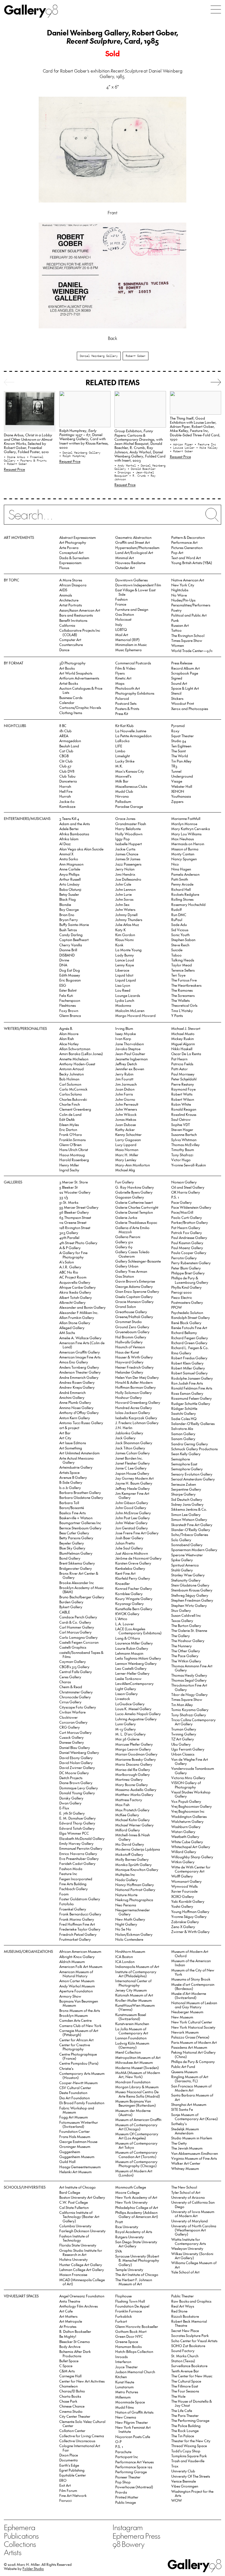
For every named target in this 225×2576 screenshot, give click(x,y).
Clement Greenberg (75, 1109)
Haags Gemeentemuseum (80, 2167)
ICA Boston (124, 1957)
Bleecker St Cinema (74, 2341)
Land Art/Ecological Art (134, 552)
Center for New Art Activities (82, 2381)
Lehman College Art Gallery (82, 2269)
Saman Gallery (183, 1434)
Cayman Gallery (73, 1661)
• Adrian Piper (182, 444)
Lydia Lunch (125, 1000)
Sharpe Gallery (183, 1494)
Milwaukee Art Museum (134, 2062)
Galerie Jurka (126, 1217)
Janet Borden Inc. (129, 1458)
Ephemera (19, 2527)
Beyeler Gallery (72, 1543)
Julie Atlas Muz (127, 924)
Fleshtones (67, 1005)
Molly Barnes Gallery (132, 1859)
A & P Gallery (70, 1248)
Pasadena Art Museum (189, 2047)
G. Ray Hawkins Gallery (135, 1187)
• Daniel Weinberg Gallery (80, 453)
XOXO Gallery (183, 1896)
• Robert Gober (15, 464)
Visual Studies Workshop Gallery (191, 1794)
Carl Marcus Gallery (75, 1632)
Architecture (69, 600)
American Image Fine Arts (80, 1357)
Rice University (127, 2227)
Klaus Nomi (124, 940)
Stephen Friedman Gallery (192, 1600)
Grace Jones (125, 818)
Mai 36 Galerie (127, 1739)
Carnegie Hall (70, 2376)
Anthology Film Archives (78, 2306)
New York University (131, 2202)
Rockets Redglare (185, 894)
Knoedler (123, 1583)
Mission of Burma (185, 849)
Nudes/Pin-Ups (183, 600)
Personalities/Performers (191, 605)
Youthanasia (181, 796)
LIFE (119, 746)
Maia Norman (127, 1150)
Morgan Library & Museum (137, 2087)
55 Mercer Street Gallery (79, 1207)
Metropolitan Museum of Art (138, 2057)
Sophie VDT (181, 1125)
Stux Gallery (181, 1610)
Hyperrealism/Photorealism (137, 547)
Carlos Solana (71, 1094)
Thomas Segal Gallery (189, 1680)
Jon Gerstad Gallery (132, 1528)
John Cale (123, 884)
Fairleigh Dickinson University (82, 2231)
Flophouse (123, 2296)
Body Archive (70, 2346)
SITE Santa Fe (182, 2109)
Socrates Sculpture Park (190, 2335)
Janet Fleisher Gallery (133, 1463)
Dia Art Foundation (74, 2098)
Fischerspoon (70, 1000)
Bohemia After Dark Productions (75, 2353)
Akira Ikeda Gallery (75, 1292)
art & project (69, 1428)
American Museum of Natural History (76, 1974)
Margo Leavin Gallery (133, 1749)
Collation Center (72, 2431)
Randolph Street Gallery (191, 1317)
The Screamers (183, 995)
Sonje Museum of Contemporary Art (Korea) (195, 2117)
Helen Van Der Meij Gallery (137, 1377)
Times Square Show (187, 640)
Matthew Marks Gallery (134, 1794)
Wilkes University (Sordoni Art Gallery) (192, 2256)
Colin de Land (70, 1114)
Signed (177, 678)
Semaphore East (184, 1464)
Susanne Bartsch (184, 1134)
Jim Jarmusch (126, 1084)
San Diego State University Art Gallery (136, 2244)
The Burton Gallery (186, 1625)
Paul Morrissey (183, 1074)
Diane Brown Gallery (76, 1783)
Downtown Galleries (131, 580)
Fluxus (64, 568)
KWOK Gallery (127, 1614)
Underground (182, 776)
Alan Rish (67, 1039)
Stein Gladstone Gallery (190, 1585)
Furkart (121, 2321)
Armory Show (70, 1996)
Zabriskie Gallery (185, 1922)
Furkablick (124, 2316)
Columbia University (75, 2226)
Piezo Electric (182, 1297)
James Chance (127, 854)
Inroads (121, 2357)
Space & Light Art (185, 688)
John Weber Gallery (131, 1523)
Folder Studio (33, 2568)
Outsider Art (125, 568)
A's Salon (67, 1262)
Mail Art (122, 635)
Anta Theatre (70, 2301)
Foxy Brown (69, 1010)
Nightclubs (180, 590)
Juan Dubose (126, 1125)
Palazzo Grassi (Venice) (190, 2037)
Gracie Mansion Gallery (134, 1301)
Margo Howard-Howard (135, 1015)
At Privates (68, 2326)
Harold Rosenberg (74, 1160)
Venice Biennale (184, 2481)
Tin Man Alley (182, 1705)
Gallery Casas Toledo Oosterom (132, 1254)
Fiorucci (65, 2500)
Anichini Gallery (72, 1397)
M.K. (119, 766)
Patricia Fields (182, 1064)
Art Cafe (66, 2311)
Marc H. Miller (127, 1155)
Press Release (182, 663)
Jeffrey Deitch (126, 1064)
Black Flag (67, 899)
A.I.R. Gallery (70, 1267)
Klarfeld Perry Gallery (133, 1578)
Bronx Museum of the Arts (80, 2010)
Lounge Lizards (128, 995)
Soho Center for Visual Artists (194, 2341)
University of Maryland (189, 2221)
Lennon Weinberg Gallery (136, 1663)
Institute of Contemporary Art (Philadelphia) (136, 1974)
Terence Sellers (183, 970)
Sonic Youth (180, 935)
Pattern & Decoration (188, 537)
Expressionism (70, 563)
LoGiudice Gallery (130, 1704)
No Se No (123, 1929)
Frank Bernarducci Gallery (80, 1914)
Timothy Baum (183, 1150)
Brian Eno (67, 915)
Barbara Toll (69, 1503)
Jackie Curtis (125, 849)
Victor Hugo (181, 1160)
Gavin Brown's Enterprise (135, 1281)
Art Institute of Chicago (78, 2187)
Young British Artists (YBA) (192, 563)
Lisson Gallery (126, 1694)
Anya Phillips (69, 874)
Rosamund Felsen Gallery (192, 1398)
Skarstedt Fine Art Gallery (192, 1525)
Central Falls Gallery (76, 1672)
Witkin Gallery (183, 1862)
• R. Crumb (138, 476)
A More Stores (71, 580)
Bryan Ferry (69, 920)
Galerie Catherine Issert (134, 1202)
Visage (177, 781)
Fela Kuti (66, 995)
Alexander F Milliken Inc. (79, 1312)
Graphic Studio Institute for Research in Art (81, 2252)
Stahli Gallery (182, 1570)
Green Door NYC (129, 2336)
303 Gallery (69, 1232)
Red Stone (179, 2311)
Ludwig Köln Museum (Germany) (132, 2045)
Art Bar (65, 1433)
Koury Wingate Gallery (134, 1598)
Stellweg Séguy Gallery (190, 1595)
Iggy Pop (123, 839)
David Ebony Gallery (76, 1758)
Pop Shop (123, 2482)
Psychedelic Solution (187, 1312)
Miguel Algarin (183, 1044)
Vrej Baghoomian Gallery (192, 1806)
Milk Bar (122, 781)
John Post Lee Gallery (133, 1518)
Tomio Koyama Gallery (190, 1710)
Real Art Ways (183, 2306)
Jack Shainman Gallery (134, 1443)
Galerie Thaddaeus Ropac (136, 1222)
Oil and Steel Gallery (188, 1187)
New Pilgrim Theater (132, 2422)
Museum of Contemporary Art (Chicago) (136, 2127)
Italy (119, 624)
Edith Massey (70, 975)
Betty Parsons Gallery (76, 1538)
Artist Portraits (71, 605)
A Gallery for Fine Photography (73, 1255)
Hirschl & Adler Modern (134, 1382)
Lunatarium (124, 2387)
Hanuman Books (128, 2346)
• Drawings (123, 472)
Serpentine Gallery (186, 1489)
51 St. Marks (69, 1202)
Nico (175, 864)
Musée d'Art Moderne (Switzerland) (189, 1995)
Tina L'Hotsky (182, 1010)
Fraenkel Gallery (73, 1909)
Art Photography (73, 542)
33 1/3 (64, 1197)
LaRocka (122, 741)
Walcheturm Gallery (187, 1821)
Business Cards (71, 698)
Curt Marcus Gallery (75, 1732)
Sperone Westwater (187, 1555)
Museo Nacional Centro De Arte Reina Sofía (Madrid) (138, 2094)
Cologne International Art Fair (80, 2448)
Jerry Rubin (124, 1074)
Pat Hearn (179, 1059)
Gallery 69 (124, 1247)
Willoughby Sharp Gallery (192, 1857)
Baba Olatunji (70, 889)
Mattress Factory (129, 1800)
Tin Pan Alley (181, 761)
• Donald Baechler (142, 469)
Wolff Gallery (182, 1876)
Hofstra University (74, 2259)
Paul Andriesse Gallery (189, 1237)
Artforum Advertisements (79, 678)
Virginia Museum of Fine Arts (194, 2158)
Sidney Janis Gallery (187, 1504)
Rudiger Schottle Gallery (191, 1403)
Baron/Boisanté (72, 1508)
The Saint (178, 751)
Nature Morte (126, 1895)
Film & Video (125, 668)
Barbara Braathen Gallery (80, 1492)
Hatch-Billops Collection (134, 2351)
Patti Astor (179, 1069)
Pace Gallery (182, 1202)
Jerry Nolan (125, 869)
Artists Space (69, 1472)
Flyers (120, 673)
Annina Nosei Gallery (76, 1408)
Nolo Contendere (129, 1939)
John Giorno (125, 1099)
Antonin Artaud (71, 1069)
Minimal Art (125, 558)
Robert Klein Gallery (187, 1363)
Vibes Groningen (185, 2486)
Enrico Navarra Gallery (78, 1853)
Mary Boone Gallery (132, 1785)
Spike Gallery (182, 1560)
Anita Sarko (69, 859)
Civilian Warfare (72, 1712)
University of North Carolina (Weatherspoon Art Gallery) (194, 2230)
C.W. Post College (74, 2202)
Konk (119, 945)
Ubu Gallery (181, 1744)
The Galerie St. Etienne (189, 1630)
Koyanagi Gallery (130, 1603)
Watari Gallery (183, 1832)
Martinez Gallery (129, 1779)
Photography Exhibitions (135, 693)
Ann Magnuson (71, 864)
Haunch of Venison (130, 1347)
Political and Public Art (189, 615)
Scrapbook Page (185, 673)
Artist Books (69, 683)
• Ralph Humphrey (72, 456)
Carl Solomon (70, 1084)
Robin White (181, 1104)
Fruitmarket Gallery (75, 1939)
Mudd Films (124, 2407)
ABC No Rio (69, 1272)
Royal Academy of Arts (134, 2232)
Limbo (120, 751)
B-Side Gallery (71, 1482)
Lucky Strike (125, 761)
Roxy (175, 731)
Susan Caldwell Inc (186, 1615)
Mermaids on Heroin (188, 844)
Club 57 (65, 766)
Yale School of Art (185, 2272)
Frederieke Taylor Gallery (80, 1929)
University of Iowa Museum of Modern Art (193, 2214)
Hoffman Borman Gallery (136, 1387)
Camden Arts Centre (75, 2020)
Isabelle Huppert (129, 844)
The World (180, 756)
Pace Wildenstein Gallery (191, 1207)
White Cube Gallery (187, 1842)
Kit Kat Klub (124, 726)
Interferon (123, 2362)
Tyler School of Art (186, 2192)
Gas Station (125, 614)
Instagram (128, 2527)
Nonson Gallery (184, 1182)
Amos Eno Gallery (74, 1362)
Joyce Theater (126, 2367)
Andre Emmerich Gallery (79, 1377)
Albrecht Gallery (72, 1302)
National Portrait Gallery (135, 1889)
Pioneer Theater (128, 2477)
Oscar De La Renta (186, 1054)
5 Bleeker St (68, 1187)
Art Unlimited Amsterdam (79, 1453)
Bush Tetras (68, 930)
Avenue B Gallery (73, 1477)
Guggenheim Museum (77, 2157)
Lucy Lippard (126, 1145)
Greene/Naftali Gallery (134, 1317)
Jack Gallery (125, 1438)
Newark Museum (185, 2032)
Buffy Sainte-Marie (74, 924)
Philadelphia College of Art (137, 2207)
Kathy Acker (125, 1129)
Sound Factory (183, 2351)
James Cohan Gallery (133, 1453)
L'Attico (121, 1619)
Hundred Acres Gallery (134, 1408)
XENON (178, 791)
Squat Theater (182, 736)
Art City (65, 1438)
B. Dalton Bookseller (75, 2331)
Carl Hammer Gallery (77, 1627)
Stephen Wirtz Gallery (189, 1605)
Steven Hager (182, 1129)
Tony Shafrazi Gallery (189, 1715)
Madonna (123, 1005)
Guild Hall (67, 2162)
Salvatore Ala (182, 1428)
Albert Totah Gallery (76, 1297)
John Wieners (126, 1109)
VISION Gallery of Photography (186, 1785)
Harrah (65, 786)
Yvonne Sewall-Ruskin (189, 1165)
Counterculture (71, 644)
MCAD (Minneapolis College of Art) (82, 2282)
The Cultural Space (186, 2381)
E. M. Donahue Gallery (78, 1818)
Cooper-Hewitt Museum (78, 2083)
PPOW (177, 1307)
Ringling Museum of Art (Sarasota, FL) (190, 2079)
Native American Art (188, 580)
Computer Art (70, 640)
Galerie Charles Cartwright (137, 1207)
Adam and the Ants (74, 824)
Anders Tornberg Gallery (79, 1367)
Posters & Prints (127, 709)
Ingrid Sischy (69, 1170)
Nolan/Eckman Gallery (134, 1934)
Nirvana (122, 796)
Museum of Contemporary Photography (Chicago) (136, 2164)
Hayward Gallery (129, 1362)
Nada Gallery (126, 1880)
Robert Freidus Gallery (189, 1358)
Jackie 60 (67, 801)
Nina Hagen (181, 869)
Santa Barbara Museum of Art (192, 2097)
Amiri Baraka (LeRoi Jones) (81, 1054)
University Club (183, 2471)
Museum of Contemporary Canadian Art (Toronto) (136, 2154)
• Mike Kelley (207, 448)
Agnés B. (66, 1028)
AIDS (63, 590)
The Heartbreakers (186, 985)
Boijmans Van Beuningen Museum (79, 2003)
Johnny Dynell (126, 915)
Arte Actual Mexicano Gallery (77, 1460)
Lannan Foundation (131, 2038)
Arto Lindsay (69, 884)
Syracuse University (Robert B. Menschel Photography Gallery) (137, 2260)
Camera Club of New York (80, 2025)
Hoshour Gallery (129, 1397)
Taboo (176, 955)
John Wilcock (126, 1114)
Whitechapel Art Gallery (191, 1847)
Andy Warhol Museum (77, 1986)
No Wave (179, 595)
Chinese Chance (72, 2406)
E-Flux (64, 1808)
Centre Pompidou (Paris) (79, 2063)
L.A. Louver (125, 1624)
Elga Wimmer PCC (74, 1833)
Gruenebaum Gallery (132, 1332)
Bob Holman (69, 1079)
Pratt (119, 2222)
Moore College (127, 2192)
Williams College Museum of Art (194, 2265)
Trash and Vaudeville (188, 2461)
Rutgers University (130, 2237)
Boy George (69, 909)
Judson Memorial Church (135, 2372)
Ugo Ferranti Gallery (188, 1749)
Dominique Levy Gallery (79, 1788)
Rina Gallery (181, 1353)
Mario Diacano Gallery (134, 1764)
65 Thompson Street (75, 1217)
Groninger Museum (75, 2146)
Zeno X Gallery (183, 1927)
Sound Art (179, 683)
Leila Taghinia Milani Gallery (138, 1658)
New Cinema (126, 2417)
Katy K (120, 930)
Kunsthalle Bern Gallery (134, 1609)
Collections (20, 2544)
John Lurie (123, 894)
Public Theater (182, 2296)
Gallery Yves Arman (131, 1271)
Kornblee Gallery (129, 1594)
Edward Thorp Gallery (77, 1823)
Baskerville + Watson (76, 1518)
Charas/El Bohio (72, 2391)
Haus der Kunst (127, 1352)
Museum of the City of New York (193, 1972)
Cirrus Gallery (70, 1702)
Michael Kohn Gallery (133, 1820)
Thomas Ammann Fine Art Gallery (192, 1668)
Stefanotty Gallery (186, 1580)
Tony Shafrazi (182, 1155)
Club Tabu (67, 776)
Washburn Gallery (186, 1827)
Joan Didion (125, 1089)
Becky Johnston (71, 1074)
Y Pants (177, 1015)
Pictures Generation (187, 547)
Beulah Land (69, 746)
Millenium (123, 2397)
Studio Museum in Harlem (192, 2138)
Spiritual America (185, 1565)
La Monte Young (128, 950)
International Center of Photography (133, 1983)
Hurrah (65, 796)
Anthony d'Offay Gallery (79, 1412)
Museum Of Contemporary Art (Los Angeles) (137, 2136)
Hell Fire (66, 791)
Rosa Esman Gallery (187, 1393)
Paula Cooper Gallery (189, 1253)
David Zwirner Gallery (77, 1767)
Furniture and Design (132, 609)
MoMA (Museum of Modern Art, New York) (138, 2075)
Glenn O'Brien (70, 1145)
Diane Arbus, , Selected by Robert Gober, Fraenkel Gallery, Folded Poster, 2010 (28, 443)
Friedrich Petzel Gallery (78, 1934)
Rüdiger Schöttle (184, 1408)
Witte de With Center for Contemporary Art (191, 1869)
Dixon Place (69, 2455)
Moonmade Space (130, 2402)
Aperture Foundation (76, 1991)
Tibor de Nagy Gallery (189, 1694)
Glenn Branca (70, 1015)
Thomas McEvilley (185, 1145)
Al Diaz (65, 844)
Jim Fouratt (124, 1079)
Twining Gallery (184, 1734)
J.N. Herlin (124, 1428)
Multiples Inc (125, 1874)
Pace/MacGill (182, 1212)
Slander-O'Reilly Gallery (191, 1530)
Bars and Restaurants (76, 615)
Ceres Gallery (70, 1677)
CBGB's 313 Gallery (74, 1667)
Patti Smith (180, 879)
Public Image (126, 2502)
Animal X (66, 854)
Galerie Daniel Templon (134, 1212)
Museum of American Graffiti (138, 2119)
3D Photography (72, 663)
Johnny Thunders (129, 920)
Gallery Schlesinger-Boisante (138, 1261)
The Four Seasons (185, 2391)
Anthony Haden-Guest (77, 1064)
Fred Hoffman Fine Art (77, 1924)
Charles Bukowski (73, 1099)
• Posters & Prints (32, 461)
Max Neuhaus (182, 839)
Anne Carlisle (70, 869)
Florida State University (78, 2245)
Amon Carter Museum (77, 1981)
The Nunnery (182, 1646)
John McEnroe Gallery (133, 1513)
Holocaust (123, 619)
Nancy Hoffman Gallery (135, 1885)
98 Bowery (128, 2544)
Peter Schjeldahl (184, 1079)
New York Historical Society (193, 2027)
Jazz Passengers (128, 864)
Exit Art (65, 2485)
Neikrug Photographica (134, 1900)
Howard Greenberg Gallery (138, 1402)
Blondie (65, 904)
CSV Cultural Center (75, 2088)
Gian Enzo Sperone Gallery (137, 1291)
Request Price (14, 469)
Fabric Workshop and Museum (77, 2110)
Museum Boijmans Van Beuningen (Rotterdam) (136, 2103)
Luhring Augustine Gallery (136, 1719)
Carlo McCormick (73, 1089)
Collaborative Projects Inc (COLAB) (80, 632)
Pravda (121, 2492)
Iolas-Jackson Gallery (133, 1412)
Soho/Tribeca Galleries (190, 1534)
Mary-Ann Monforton (133, 1165)
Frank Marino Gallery (77, 1919)
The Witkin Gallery (186, 1661)
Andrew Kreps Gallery (77, 1387)
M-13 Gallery (126, 1729)
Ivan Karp (123, 1039)
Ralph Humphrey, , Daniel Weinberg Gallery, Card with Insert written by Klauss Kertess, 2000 (84, 439)
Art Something (71, 1448)
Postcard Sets (126, 703)
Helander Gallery (129, 1372)
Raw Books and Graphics (191, 2301)
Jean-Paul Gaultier (130, 1054)
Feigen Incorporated (76, 1879)
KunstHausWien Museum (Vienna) (135, 2007)
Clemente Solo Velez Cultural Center (82, 2424)
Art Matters (68, 2316)
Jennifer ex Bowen (130, 1069)
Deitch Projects (71, 1778)
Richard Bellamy (184, 1333)
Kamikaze (67, 806)
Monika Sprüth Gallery (133, 1864)
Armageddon (70, 741)
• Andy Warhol (126, 465)
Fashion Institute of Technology (74, 2238)
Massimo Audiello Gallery (136, 1789)
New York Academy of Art (136, 2197)
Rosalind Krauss (184, 1114)
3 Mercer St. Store (74, 1182)
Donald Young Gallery (77, 1793)
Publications (21, 2536)
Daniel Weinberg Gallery (99, 356)
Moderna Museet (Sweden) (137, 2068)
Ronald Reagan (184, 1109)
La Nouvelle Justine (131, 731)
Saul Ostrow (181, 1119)
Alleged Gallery (72, 1328)
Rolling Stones (182, 899)
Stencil (176, 693)
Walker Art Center (186, 2163)
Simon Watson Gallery (189, 1519)
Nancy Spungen (184, 859)
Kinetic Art (123, 678)
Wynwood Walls (184, 1886)
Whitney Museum (185, 2168)
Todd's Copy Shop (186, 2451)
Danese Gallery (72, 1742)
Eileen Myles (69, 1125)
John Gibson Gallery (132, 1503)
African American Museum (80, 1951)
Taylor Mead (182, 965)
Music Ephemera (128, 650)
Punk (175, 620)
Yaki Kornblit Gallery (188, 1901)
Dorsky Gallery (71, 1798)
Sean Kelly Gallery (186, 1454)
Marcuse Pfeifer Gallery (134, 1744)
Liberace (122, 970)
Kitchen (121, 2377)
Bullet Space (69, 2361)
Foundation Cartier (74, 2131)
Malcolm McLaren (130, 1010)
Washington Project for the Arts (192, 2493)
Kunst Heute (125, 2382)
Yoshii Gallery (182, 1906)
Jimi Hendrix (125, 874)
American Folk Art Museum (81, 1966)
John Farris (124, 1094)
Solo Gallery (181, 1540)
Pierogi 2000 (182, 1292)
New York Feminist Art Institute (133, 2429)
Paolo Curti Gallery (187, 1217)
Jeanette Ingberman (131, 1059)
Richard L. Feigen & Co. (190, 1348)
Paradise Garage (129, 806)
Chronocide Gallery (75, 1697)
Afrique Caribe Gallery (78, 1287)
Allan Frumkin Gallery (77, 1317)
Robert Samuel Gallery (189, 1373)
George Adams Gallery (134, 1286)
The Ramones (182, 990)
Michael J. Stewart (186, 1028)
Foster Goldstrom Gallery (80, 1899)
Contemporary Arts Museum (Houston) (82, 2075)
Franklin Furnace (129, 2311)
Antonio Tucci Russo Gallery (81, 1423)
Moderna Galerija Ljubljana (138, 1849)
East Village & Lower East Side (135, 592)
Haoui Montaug (72, 1155)
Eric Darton (68, 1129)
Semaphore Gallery (187, 1469)
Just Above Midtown (132, 1553)
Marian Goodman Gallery (136, 1754)
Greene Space (127, 2341)
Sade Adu (179, 924)
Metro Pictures (127, 2392)
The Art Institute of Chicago (137, 2274)
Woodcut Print (183, 703)
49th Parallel (69, 1237)
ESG (63, 985)
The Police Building (186, 2426)
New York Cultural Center (192, 2022)
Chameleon (68, 2386)
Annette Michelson (74, 1059)
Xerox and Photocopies (190, 709)
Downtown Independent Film (138, 585)
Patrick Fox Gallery (187, 1232)
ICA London (125, 1961)
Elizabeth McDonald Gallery (82, 1838)
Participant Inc (127, 2457)
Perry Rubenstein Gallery (191, 1263)
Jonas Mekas (126, 1119)
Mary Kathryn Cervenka (191, 829)
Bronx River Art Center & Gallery (79, 1575)
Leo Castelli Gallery (131, 1668)
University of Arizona (188, 2197)
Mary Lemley (126, 1160)
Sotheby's (179, 2124)
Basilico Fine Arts (72, 1513)
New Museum (182, 2017)
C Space (66, 2366)
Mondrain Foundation (133, 2082)
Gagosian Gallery (130, 1197)
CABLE (65, 1612)
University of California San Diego (193, 2204)
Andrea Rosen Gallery (77, 1382)
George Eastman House (78, 2141)
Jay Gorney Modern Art (134, 1478)
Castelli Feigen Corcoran (79, 1642)
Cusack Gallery (71, 1737)
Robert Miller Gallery (188, 1368)
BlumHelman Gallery (76, 1553)
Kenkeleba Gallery (130, 1568)
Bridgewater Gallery (76, 1568)
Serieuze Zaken (184, 1484)
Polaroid (122, 698)
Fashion (121, 599)
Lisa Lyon (123, 985)
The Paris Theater (185, 2415)
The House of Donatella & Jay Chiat (192, 2403)
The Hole (178, 2396)
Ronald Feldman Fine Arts (192, 1388)
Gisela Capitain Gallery (134, 1297)
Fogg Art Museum (74, 2117)
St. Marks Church (185, 2356)
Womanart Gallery (186, 1881)
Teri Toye (178, 975)
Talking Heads (183, 960)
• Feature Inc (205, 444)
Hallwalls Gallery (129, 1342)
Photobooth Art (128, 688)
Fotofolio (67, 1904)
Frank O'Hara (71, 1134)
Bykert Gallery (71, 1607)
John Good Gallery (131, 1508)
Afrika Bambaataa (74, 834)
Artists (13, 2552)
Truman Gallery (184, 1729)
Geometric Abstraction (133, 537)
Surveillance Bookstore (189, 2366)
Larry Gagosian (128, 1140)
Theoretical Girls (184, 1005)
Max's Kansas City (130, 771)
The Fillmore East (185, 2386)
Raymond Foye (183, 1089)
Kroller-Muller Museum (133, 2000)
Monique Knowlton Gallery (137, 1869)
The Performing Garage (190, 2420)
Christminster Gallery (76, 1692)
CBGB (64, 756)
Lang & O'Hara (128, 1638)
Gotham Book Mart (131, 2331)
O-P (118, 2441)
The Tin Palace (183, 2436)
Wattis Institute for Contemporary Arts (189, 2241)
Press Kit (122, 713)
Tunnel (176, 771)
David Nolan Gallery (76, 1763)
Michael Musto (183, 1034)
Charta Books (70, 2396)
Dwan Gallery (70, 1803)
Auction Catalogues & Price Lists (81, 690)
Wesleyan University (187, 2248)
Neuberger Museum (187, 2012)
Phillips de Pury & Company (193, 2061)
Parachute (123, 2452)
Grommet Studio (129, 1322)
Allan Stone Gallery (75, 1323)
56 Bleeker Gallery (74, 1212)
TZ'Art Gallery (183, 1739)
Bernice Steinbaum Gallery (80, 1528)
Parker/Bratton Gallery (190, 1222)
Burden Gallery (71, 1602)
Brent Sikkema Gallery (77, 1563)
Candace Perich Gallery (78, 1617)
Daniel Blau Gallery (75, 1747)
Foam (64, 1894)
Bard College (70, 2192)
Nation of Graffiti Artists (134, 2412)
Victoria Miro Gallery (188, 1778)
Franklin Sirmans (72, 1140)
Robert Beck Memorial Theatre (189, 2323)
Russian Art (180, 625)
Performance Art (184, 542)
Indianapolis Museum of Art (137, 1966)
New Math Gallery (130, 1919)
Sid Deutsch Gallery (187, 1499)
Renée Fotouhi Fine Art (189, 1328)
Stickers (177, 698)
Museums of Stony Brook (191, 1979)
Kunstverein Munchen (132, 2024)
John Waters (125, 909)
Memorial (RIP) (127, 640)
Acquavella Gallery (75, 1282)
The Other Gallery (186, 1651)
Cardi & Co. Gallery (75, 1622)
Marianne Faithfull (186, 818)
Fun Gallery (125, 1182)
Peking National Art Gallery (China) (193, 2054)
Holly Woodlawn (129, 834)
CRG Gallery (70, 1727)
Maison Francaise (73, 2274)
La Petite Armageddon (133, 736)
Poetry (176, 610)
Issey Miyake (126, 1034)
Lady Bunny (125, 955)
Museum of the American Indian (191, 1963)
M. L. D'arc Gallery (130, 1734)
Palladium (123, 801)
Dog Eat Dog (70, 970)
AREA (64, 736)
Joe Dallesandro (128, 879)
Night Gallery (126, 1924)
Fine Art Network (73, 2495)
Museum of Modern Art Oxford (190, 1953)
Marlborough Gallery (133, 1774)
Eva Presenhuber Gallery (79, 1858)
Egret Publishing (72, 2470)
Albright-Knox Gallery (77, 1957)
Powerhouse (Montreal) (134, 2487)
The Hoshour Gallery (188, 1641)
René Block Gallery (186, 1323)
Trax (175, 2466)
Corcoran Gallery (73, 1722)
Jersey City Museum (131, 1990)
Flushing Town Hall (130, 2301)
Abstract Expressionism (78, 537)
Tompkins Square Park (189, 2456)
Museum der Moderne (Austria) (133, 2112)
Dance (64, 650)
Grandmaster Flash (131, 824)
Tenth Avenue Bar (185, 2371)
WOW (177, 2500)
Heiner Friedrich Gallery (134, 1367)
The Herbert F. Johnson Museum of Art (134, 2282)
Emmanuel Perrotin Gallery (81, 1848)
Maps (120, 683)
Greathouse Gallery (131, 1312)
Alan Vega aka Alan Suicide (81, 849)
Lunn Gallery (126, 1724)
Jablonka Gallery (129, 1433)
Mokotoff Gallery (129, 1854)
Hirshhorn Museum (130, 1951)
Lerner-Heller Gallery (132, 1673)
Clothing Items (71, 713)
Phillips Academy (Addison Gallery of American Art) (137, 2214)
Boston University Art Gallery (82, 2197)
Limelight (123, 756)
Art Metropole (71, 2321)
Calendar (67, 702)
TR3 (174, 766)
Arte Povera (69, 547)
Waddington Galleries (189, 1816)
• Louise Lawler (183, 448)
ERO (63, 2480)
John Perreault (127, 1104)
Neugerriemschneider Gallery (133, 1912)
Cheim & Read (71, 1687)
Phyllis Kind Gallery (186, 1287)
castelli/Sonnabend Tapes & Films (81, 1654)
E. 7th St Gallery (72, 1813)
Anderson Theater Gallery (80, 1372)
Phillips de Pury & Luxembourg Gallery (190, 1280)
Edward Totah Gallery (77, 1828)
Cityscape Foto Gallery (78, 1707)
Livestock (123, 1699)
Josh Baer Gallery (129, 1538)
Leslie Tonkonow (128, 1678)
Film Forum (68, 2490)
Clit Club (66, 761)
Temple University (129, 2269)
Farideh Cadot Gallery (77, 1863)
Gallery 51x (124, 1242)
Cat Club (66, 751)
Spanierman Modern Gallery (194, 1550)
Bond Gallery (70, 1558)
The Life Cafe (182, 2410)
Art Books (67, 668)
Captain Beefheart (74, 940)
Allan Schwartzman (75, 1049)
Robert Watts (182, 1094)
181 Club (65, 731)
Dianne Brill (68, 950)
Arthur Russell (70, 879)
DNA (63, 965)
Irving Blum (124, 1028)
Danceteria (68, 781)
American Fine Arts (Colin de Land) (82, 1345)
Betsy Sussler (69, 894)
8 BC (63, 726)
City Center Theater (75, 2416)
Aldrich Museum (72, 1961)
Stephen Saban (183, 940)
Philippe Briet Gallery (188, 1273)
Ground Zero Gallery (132, 1327)
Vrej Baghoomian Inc (188, 1811)
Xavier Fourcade (184, 1891)
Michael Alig (125, 1170)
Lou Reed (123, 990)
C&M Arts (67, 2371)
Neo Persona (126, 1905)
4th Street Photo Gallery (78, 1243)
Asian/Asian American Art (80, 610)
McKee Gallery (127, 1815)
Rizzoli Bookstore (185, 2316)
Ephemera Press (136, 2536)
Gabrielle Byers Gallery (134, 1192)
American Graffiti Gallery (80, 1352)
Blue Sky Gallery (72, 1548)
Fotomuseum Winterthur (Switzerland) (79, 2124)
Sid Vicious (180, 930)
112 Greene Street (73, 1222)
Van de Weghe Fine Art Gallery (190, 1761)
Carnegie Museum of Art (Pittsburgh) (79, 2032)
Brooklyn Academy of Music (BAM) (81, 1590)
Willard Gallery (184, 1852)
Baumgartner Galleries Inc (80, 1523)
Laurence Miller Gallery (134, 1643)
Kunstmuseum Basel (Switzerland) (131, 2017)
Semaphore (181, 1459)
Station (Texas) (183, 2361)
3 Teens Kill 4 (69, 818)
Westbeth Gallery (185, 1836)
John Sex (122, 904)
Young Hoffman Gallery (190, 1911)
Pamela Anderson (185, 874)
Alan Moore (69, 1034)
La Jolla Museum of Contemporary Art (132, 2031)
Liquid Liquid (126, 980)
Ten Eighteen (181, 746)
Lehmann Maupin (129, 1653)
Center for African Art (76, 2040)
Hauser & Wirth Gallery (134, 1357)
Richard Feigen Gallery (190, 1338)
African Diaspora (73, 585)
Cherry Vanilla (71, 945)
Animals (66, 595)
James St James (128, 859)
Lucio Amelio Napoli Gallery (138, 1714)
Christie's (66, 2068)
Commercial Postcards (133, 663)
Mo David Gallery (130, 1844)
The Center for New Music (192, 2376)
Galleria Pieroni (128, 1237)
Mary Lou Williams (186, 834)
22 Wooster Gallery (75, 1192)
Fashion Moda (71, 1869)
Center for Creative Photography (75, 2047)
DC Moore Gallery (74, 1773)
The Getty (179, 2143)
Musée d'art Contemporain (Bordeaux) (193, 1986)
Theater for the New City (191, 2441)
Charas (65, 1682)
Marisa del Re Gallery (133, 1769)
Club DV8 (67, 771)
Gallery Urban (127, 1266)
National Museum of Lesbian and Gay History (194, 2005)
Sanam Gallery (183, 1439)
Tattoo (176, 630)
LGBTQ (121, 629)
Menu (216, 9)
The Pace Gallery (185, 1656)
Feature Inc (68, 1874)
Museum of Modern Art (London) (134, 2173)
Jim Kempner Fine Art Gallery (132, 1495)
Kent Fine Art (125, 1573)
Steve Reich (180, 945)
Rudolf (176, 909)
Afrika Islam (69, 839)
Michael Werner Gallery (134, 1825)
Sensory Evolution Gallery (192, 1474)
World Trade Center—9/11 (192, 651)
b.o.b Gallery (70, 1487)
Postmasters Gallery (187, 1302)
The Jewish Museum (187, 2148)
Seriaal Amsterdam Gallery (193, 1479)
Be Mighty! (68, 2336)
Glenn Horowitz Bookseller (137, 2326)
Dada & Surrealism (74, 558)
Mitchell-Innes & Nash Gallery (133, 1837)
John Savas (124, 899)
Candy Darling (71, 935)
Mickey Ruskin (182, 1039)
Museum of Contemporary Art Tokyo (136, 2145)
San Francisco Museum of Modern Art (191, 2088)
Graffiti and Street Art (133, 542)
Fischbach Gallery (74, 1889)
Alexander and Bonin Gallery (82, 1307)
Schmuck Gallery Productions (194, 1449)
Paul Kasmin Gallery (187, 1243)
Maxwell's (123, 776)
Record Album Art (185, 668)
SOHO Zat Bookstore (188, 2346)
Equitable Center (73, 2475)
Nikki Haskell (182, 1049)
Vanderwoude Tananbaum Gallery (193, 1770)
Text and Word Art (186, 558)
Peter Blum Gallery (186, 1268)
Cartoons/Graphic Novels (80, 707)
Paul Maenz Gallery (187, 1248)
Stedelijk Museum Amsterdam (185, 2131)
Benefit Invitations (73, 620)
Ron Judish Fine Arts (187, 1383)
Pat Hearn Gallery (186, 1228)
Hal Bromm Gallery (131, 1337)
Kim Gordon (125, 935)
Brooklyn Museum (74, 2015)
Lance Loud (125, 960)
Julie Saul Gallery (129, 1548)
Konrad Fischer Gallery (134, 1588)
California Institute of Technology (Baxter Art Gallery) (79, 2217)
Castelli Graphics (73, 1647)
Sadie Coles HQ (184, 1419)
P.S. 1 (175, 1197)
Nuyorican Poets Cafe (133, 2437)
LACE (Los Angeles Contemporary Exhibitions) (139, 1631)
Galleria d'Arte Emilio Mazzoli (132, 1230)
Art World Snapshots (76, 673)
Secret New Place (185, 2330)
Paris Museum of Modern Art (194, 2042)
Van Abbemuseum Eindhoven (195, 2153)
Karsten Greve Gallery (133, 1563)
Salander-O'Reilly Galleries (193, 1423)
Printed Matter (127, 2497)
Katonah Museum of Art (134, 1995)
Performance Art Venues (134, 2462)
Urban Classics (183, 1754)
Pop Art (177, 552)
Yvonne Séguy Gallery (189, 1916)
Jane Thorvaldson (130, 1044)
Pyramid (178, 726)
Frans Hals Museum (75, 2137)
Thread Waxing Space (189, 2446)
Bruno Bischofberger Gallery (82, 1597)
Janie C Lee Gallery (131, 1468)
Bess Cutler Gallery (74, 1533)
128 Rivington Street (75, 1228)
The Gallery (181, 1636)
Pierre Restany (183, 1084)
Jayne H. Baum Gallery (134, 1483)
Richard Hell (181, 889)
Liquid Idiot (124, 975)
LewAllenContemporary (134, 1683)
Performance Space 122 (134, 2467)
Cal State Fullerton (74, 2207)
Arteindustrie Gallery (76, 1467)
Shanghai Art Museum (189, 2104)
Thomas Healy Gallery (189, 1675)
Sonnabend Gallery (187, 1545)
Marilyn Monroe (184, 824)
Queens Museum (184, 2072)
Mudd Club (124, 791)
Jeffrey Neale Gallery (133, 1488)
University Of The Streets (191, 2476)
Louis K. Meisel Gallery (133, 1709)
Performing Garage (131, 2472)
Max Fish (122, 1805)
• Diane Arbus (15, 457)
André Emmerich (72, 1392)
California (67, 625)
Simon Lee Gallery (186, 1514)
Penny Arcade (182, 884)
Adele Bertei (69, 829)
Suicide (177, 950)
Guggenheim (70, 2152)
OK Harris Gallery (186, 1192)
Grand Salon (126, 1306)
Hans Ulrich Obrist (74, 1150)
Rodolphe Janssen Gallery (192, 1378)
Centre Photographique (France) (78, 2056)
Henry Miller (69, 1165)
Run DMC (179, 915)
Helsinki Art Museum (75, 2172)
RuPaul (177, 920)
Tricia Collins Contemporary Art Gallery (193, 1722)
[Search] (113, 518)
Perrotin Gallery (184, 1258)
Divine (64, 960)
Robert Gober (136, 356)
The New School (184, 2187)
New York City (183, 585)
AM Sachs (67, 1333)
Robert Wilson (183, 1099)
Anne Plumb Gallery (75, 1402)
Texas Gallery (182, 1620)
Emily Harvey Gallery (76, 1843)
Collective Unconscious (77, 2441)
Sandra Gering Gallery (190, 1444)
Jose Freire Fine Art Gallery (137, 1533)
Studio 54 (179, 741)
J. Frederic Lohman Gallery (137, 1423)
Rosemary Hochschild (188, 904)
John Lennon (125, 889)
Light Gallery (126, 1689)
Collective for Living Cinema (82, 2436)
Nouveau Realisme (130, 563)
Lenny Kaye (125, 965)
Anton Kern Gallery (75, 1418)
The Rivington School (188, 635)
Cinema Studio (71, 2411)
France (121, 604)
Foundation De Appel (132, 2306)
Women (178, 645)
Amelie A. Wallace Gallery (80, 1338)
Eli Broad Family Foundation (82, 2103)
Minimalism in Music (131, 644)
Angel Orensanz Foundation (82, 2296)
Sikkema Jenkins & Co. (189, 1509)
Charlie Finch (70, 1104)
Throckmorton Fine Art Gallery (189, 1687)
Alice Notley (69, 1044)
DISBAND (67, 955)
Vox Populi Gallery (186, 1801)
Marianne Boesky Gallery (136, 1759)
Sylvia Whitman (184, 1140)
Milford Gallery (128, 1830)
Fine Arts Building (73, 1884)
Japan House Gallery (132, 1473)
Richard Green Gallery (189, 1343)
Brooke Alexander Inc (77, 1583)
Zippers (177, 801)
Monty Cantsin (183, 854)
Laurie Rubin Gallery (132, 1648)
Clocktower (68, 1717)
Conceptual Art (71, 552)
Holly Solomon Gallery (133, 1392)
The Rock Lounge (185, 2431)
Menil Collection (128, 2052)
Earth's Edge (69, 2465)
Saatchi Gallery (184, 1413)
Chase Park (68, 2401)
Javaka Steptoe (128, 1049)
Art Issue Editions (73, 1443)
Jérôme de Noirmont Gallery (138, 1558)
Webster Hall (182, 786)
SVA (119, 2251)
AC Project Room (73, 1277)
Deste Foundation (73, 2093)
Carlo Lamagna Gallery (78, 1637)
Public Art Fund (183, 2066)
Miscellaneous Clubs (131, 786)
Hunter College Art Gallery (81, 2265)
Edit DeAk (67, 1119)
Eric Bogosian (70, 980)
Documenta (68, 2460)
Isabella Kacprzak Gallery (136, 1418)
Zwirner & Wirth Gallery (190, 1932)
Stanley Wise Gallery (188, 1575)
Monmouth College (131, 2187)
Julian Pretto (125, 1543)
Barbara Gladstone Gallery (81, 1497)
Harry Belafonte (128, 829)
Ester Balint (68, 990)
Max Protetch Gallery (132, 1810)
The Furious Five (184, 980)
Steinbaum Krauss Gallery (192, 1590)
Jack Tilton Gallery (130, 1448)
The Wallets (180, 1000)
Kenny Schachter (128, 1134)
